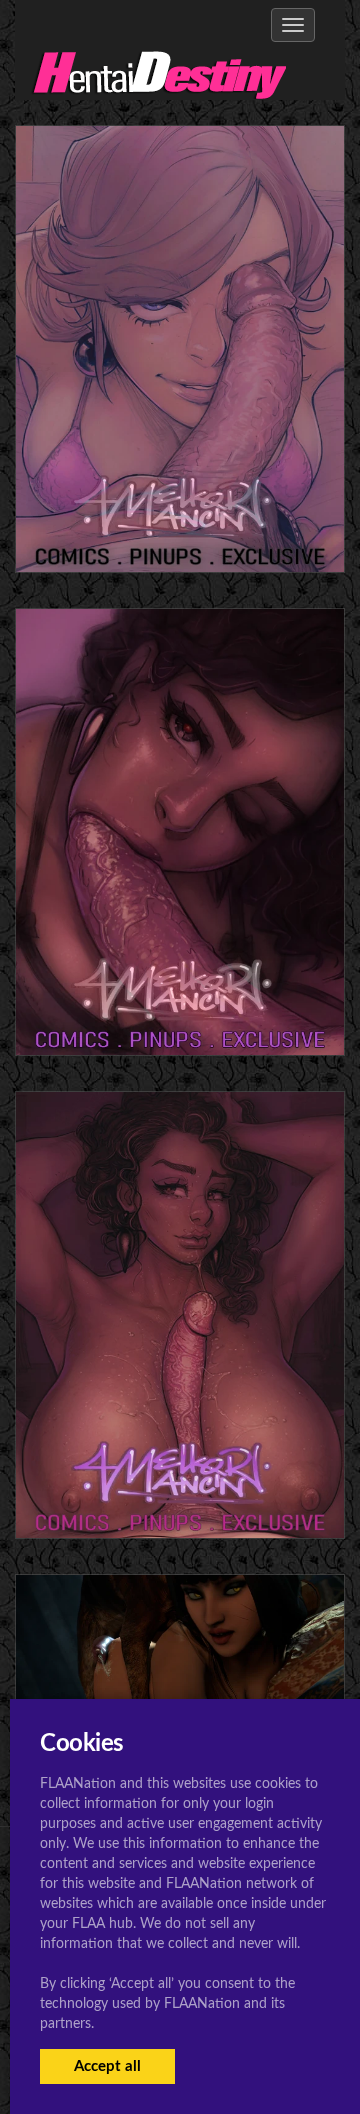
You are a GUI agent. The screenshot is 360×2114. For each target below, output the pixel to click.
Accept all (107, 2066)
